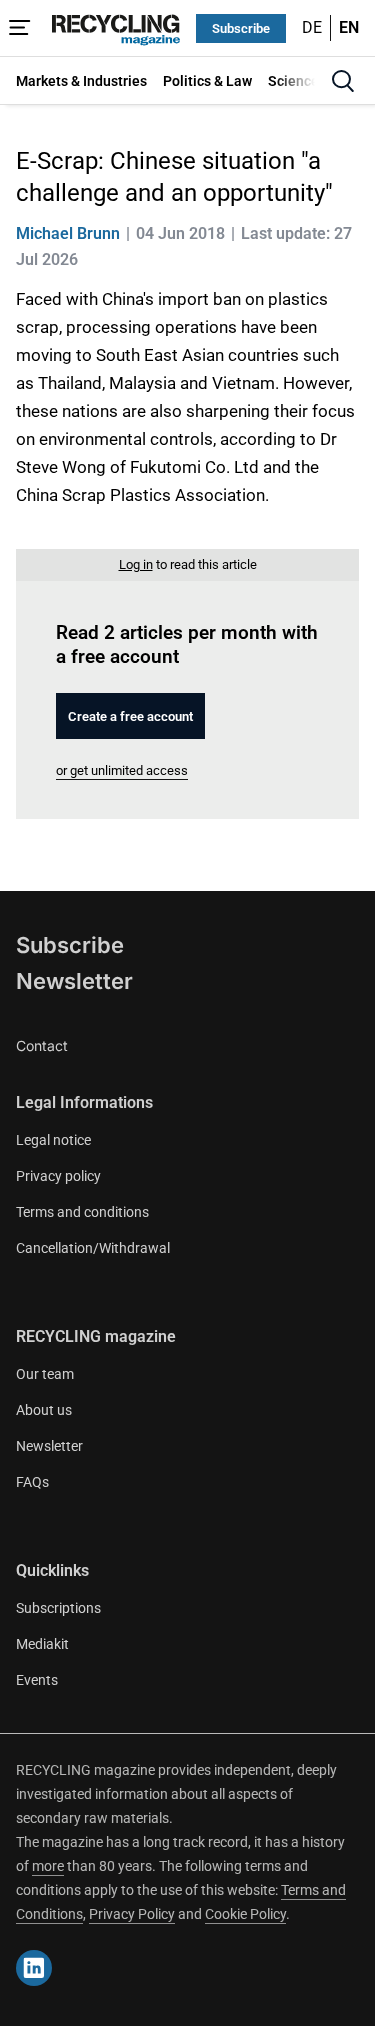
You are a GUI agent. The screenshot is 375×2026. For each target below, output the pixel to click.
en (349, 27)
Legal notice (53, 1140)
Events (37, 1680)
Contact (42, 1045)
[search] (343, 81)
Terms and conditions (82, 1212)
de (312, 27)
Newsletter (74, 981)
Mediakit (42, 1644)
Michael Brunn (68, 233)
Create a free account (130, 716)
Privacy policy (58, 1176)
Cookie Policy (245, 1914)
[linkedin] (34, 1968)
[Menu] (20, 28)
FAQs (32, 1482)
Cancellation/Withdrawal (93, 1248)
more (48, 1866)
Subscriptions (58, 1608)
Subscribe (241, 28)
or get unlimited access (122, 770)
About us (44, 1410)
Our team (45, 1374)
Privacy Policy (132, 1914)
